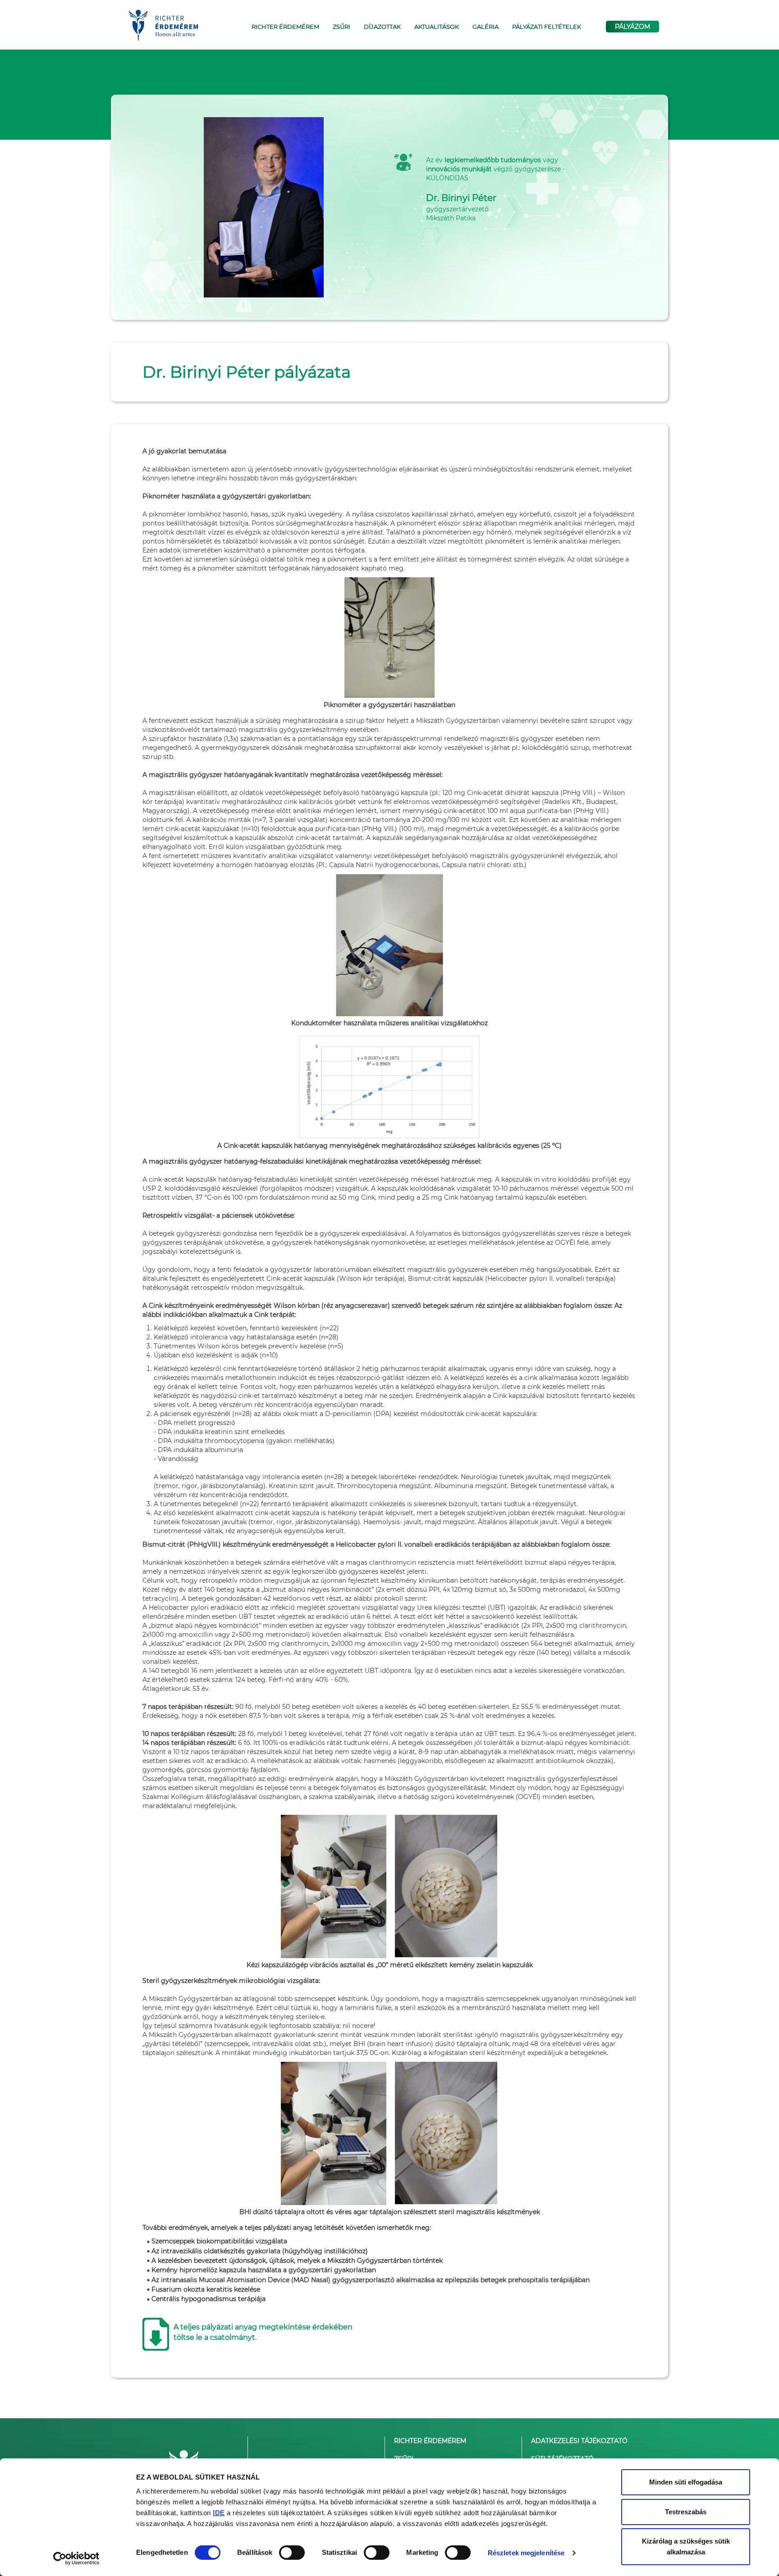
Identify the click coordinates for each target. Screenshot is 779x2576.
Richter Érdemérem (430, 2441)
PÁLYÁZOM (632, 27)
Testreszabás (686, 2512)
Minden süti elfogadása (686, 2482)
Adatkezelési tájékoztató (579, 2441)
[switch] (292, 2553)
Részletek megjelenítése (526, 2553)
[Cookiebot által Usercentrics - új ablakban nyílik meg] (76, 2558)
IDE (219, 2513)
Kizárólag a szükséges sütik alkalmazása (686, 2546)
